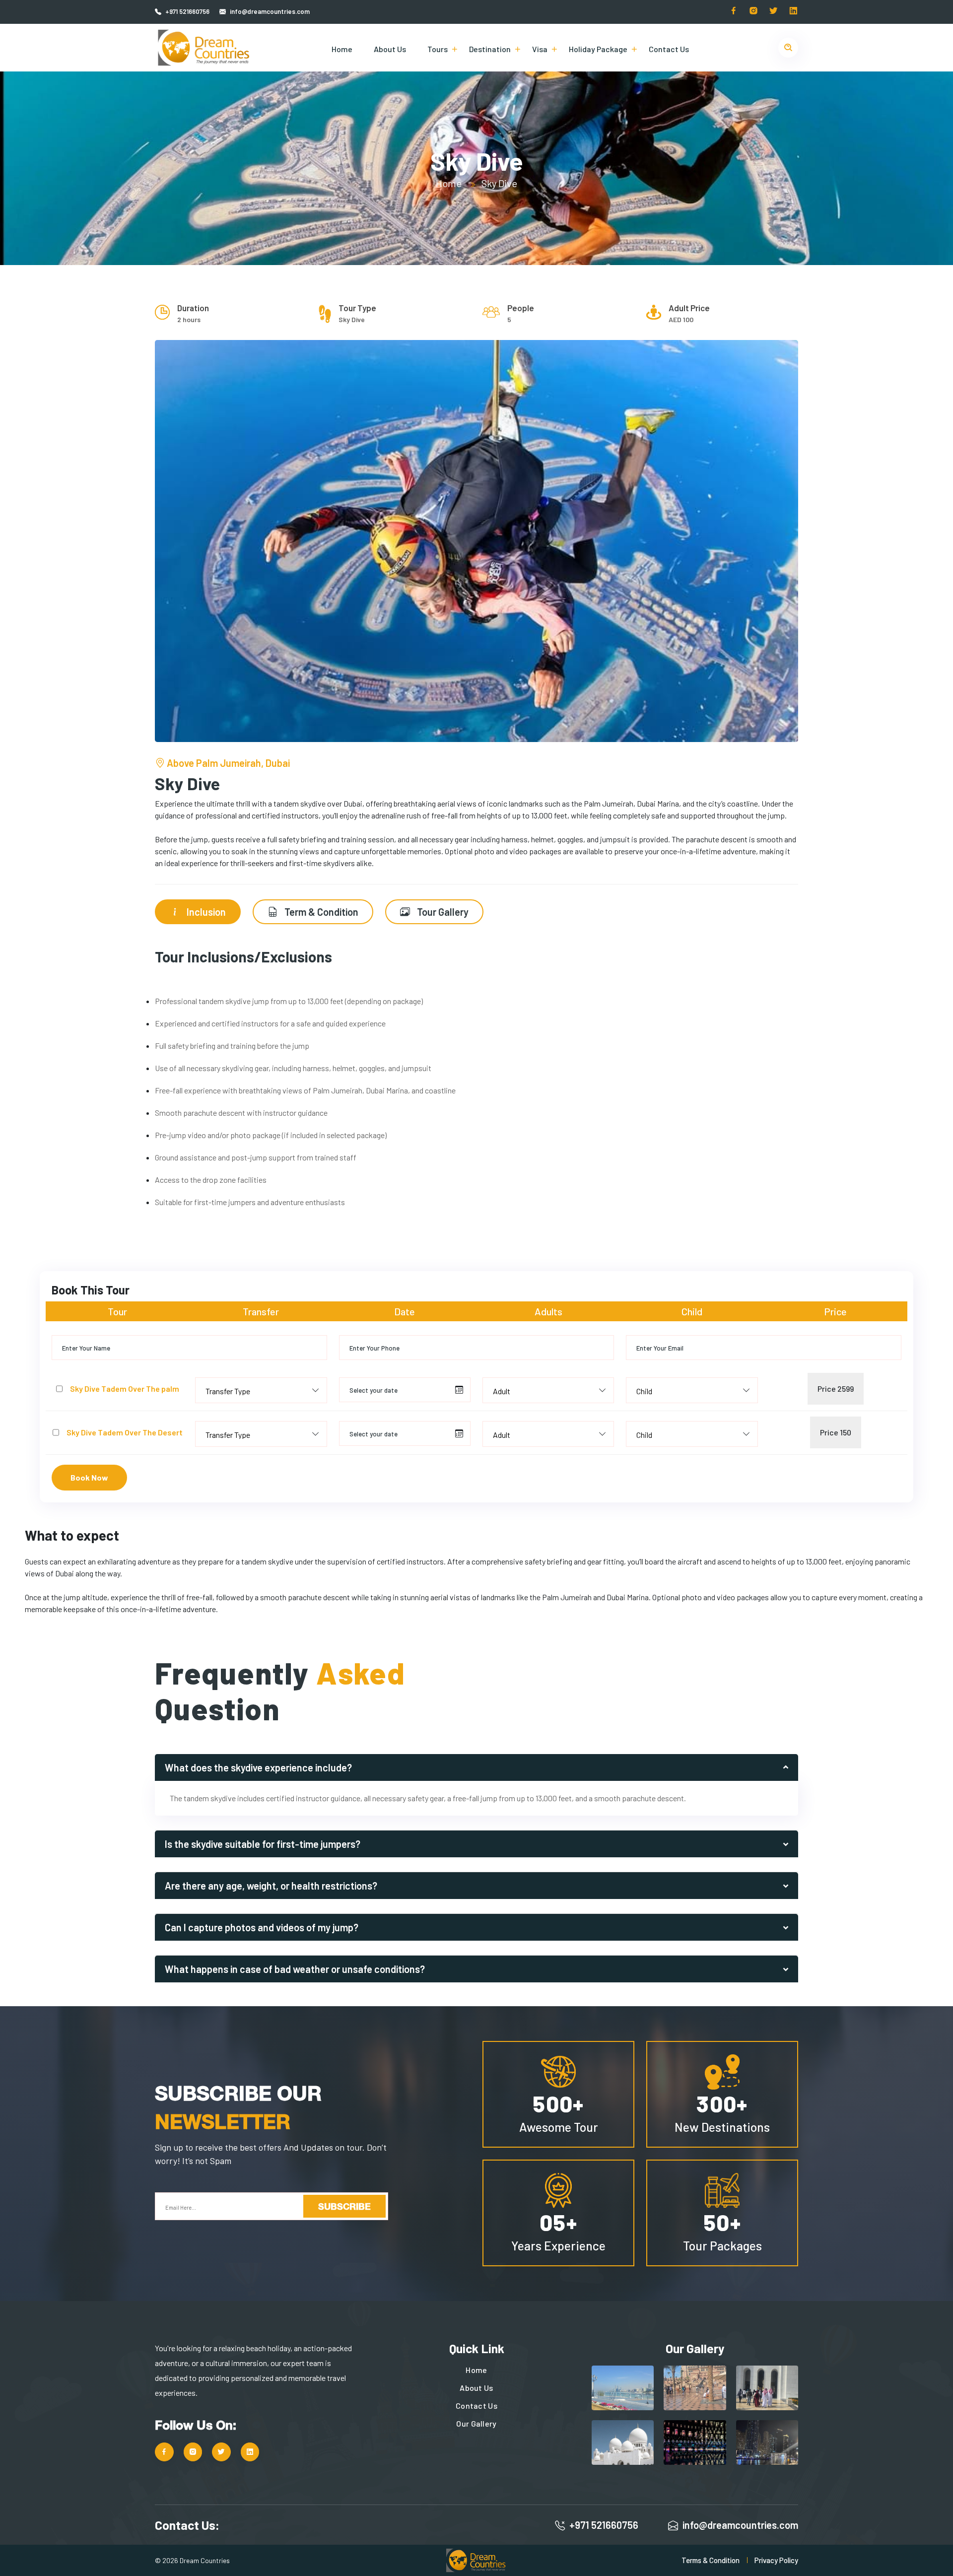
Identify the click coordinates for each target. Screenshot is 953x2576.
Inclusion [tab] (205, 912)
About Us (390, 49)
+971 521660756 (187, 11)
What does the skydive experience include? (258, 1767)
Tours (438, 49)
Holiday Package (598, 49)
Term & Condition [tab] (320, 912)
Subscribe (344, 2206)
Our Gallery (476, 2423)
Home (342, 49)
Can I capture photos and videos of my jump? (262, 1927)
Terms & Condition (711, 2560)
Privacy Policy (776, 2560)
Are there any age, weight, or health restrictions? (271, 1886)
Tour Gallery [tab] (442, 912)
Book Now (89, 1477)
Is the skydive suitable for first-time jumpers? (263, 1844)
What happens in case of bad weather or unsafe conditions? (295, 1969)
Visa (540, 49)
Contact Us (669, 49)
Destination (490, 49)
